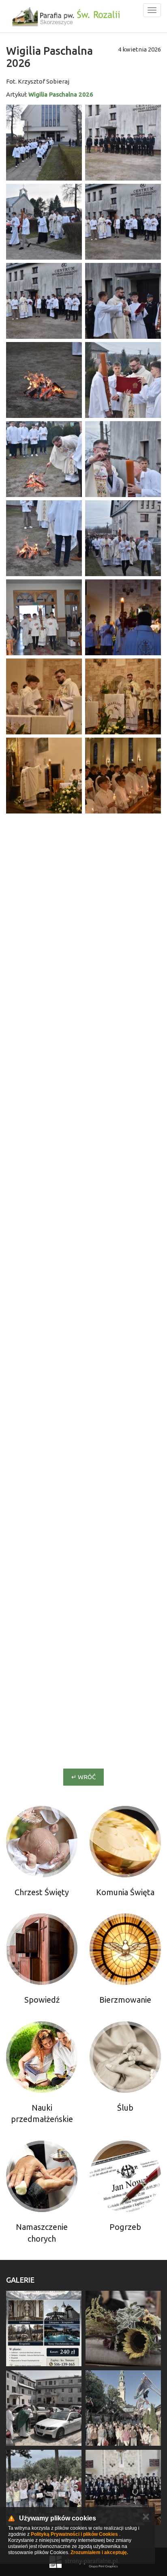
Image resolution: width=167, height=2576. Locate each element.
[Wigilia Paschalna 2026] (44, 143)
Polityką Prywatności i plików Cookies (74, 2534)
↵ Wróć (83, 1777)
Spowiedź (42, 2000)
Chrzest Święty (42, 1892)
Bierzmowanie (125, 2000)
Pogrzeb (125, 2227)
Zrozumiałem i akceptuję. (99, 2552)
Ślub (125, 2108)
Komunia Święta (125, 1892)
